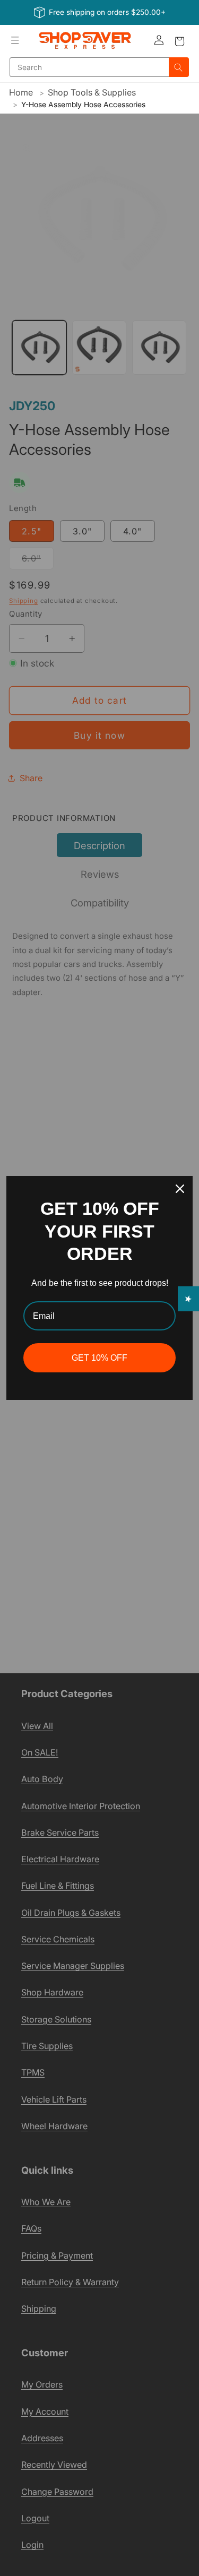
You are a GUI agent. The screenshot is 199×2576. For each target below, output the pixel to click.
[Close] (180, 1189)
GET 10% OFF (99, 1358)
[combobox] (89, 67)
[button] (15, 40)
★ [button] (189, 1299)
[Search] (179, 67)
